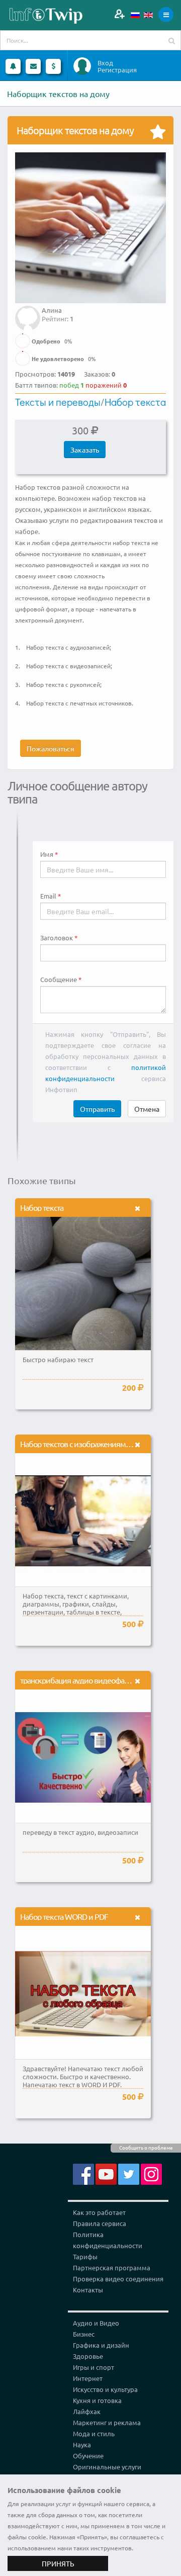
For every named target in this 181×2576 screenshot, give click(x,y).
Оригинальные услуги (107, 2467)
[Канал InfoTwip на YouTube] (106, 2173)
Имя (47, 854)
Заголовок (57, 938)
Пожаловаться (51, 748)
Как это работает (99, 2212)
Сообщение (59, 980)
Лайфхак (87, 2411)
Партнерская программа (112, 2268)
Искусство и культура (105, 2389)
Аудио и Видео (96, 2323)
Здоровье (88, 2356)
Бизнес (84, 2334)
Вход (105, 63)
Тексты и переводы (58, 402)
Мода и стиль (94, 2433)
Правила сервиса (100, 2223)
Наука (82, 2445)
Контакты (88, 2290)
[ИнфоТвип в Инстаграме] (151, 2173)
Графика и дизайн (101, 2345)
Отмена (147, 1109)
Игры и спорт (94, 2367)
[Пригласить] (119, 14)
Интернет (88, 2378)
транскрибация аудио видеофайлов (81, 1680)
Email (48, 896)
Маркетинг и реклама (107, 2422)
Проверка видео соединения (118, 2279)
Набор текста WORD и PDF (64, 1916)
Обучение (88, 2456)
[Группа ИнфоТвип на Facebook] (83, 2173)
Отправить (97, 1109)
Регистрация (117, 70)
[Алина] (28, 311)
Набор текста (135, 402)
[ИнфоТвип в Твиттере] (129, 2173)
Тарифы (85, 2256)
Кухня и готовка (97, 2400)
